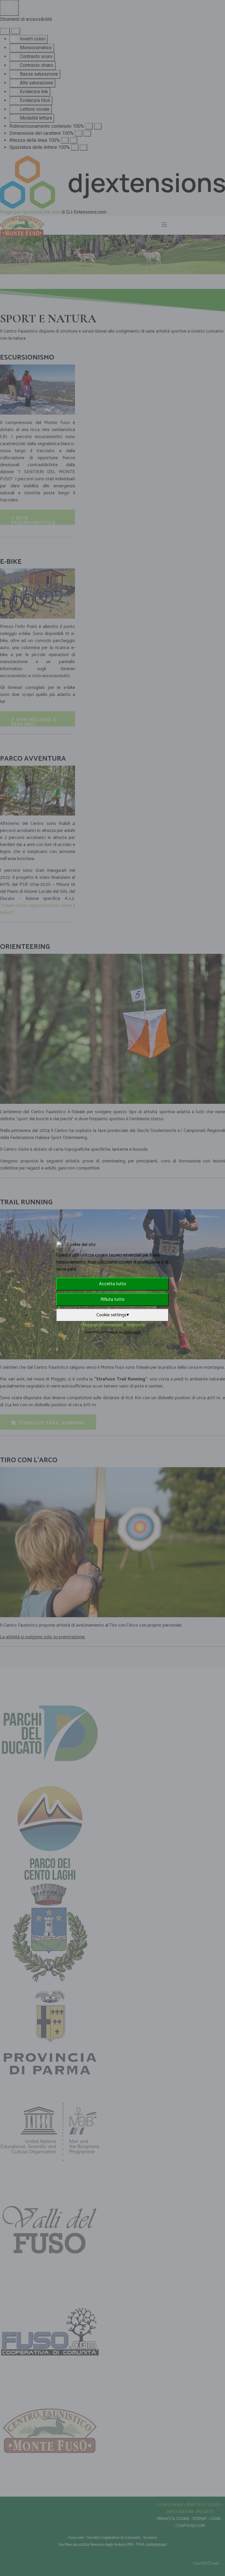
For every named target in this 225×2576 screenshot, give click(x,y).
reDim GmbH (132, 1332)
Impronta (136, 1325)
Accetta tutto (113, 1284)
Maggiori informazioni (102, 1325)
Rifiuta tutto (112, 1299)
